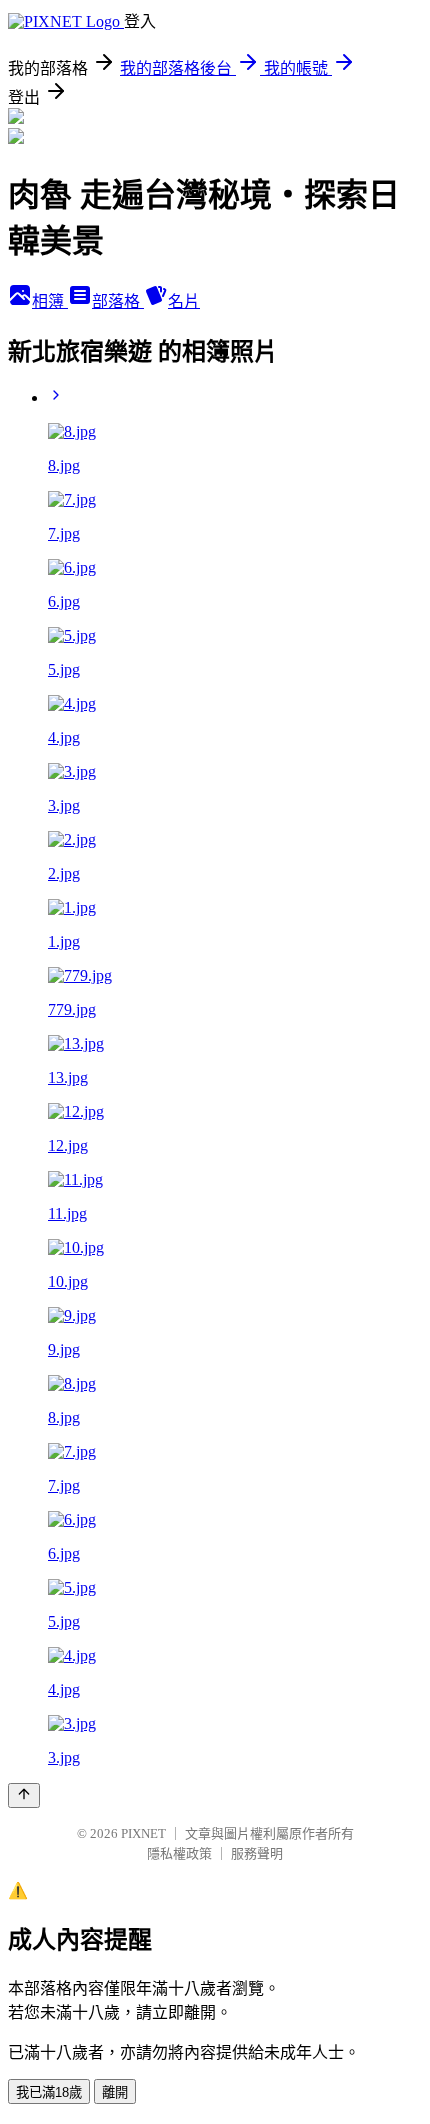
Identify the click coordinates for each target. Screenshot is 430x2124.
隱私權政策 (179, 1853)
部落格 (118, 301)
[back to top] (24, 1795)
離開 (115, 2092)
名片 (184, 301)
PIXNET (143, 1833)
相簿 (50, 301)
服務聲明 (257, 1853)
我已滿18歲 (49, 2092)
